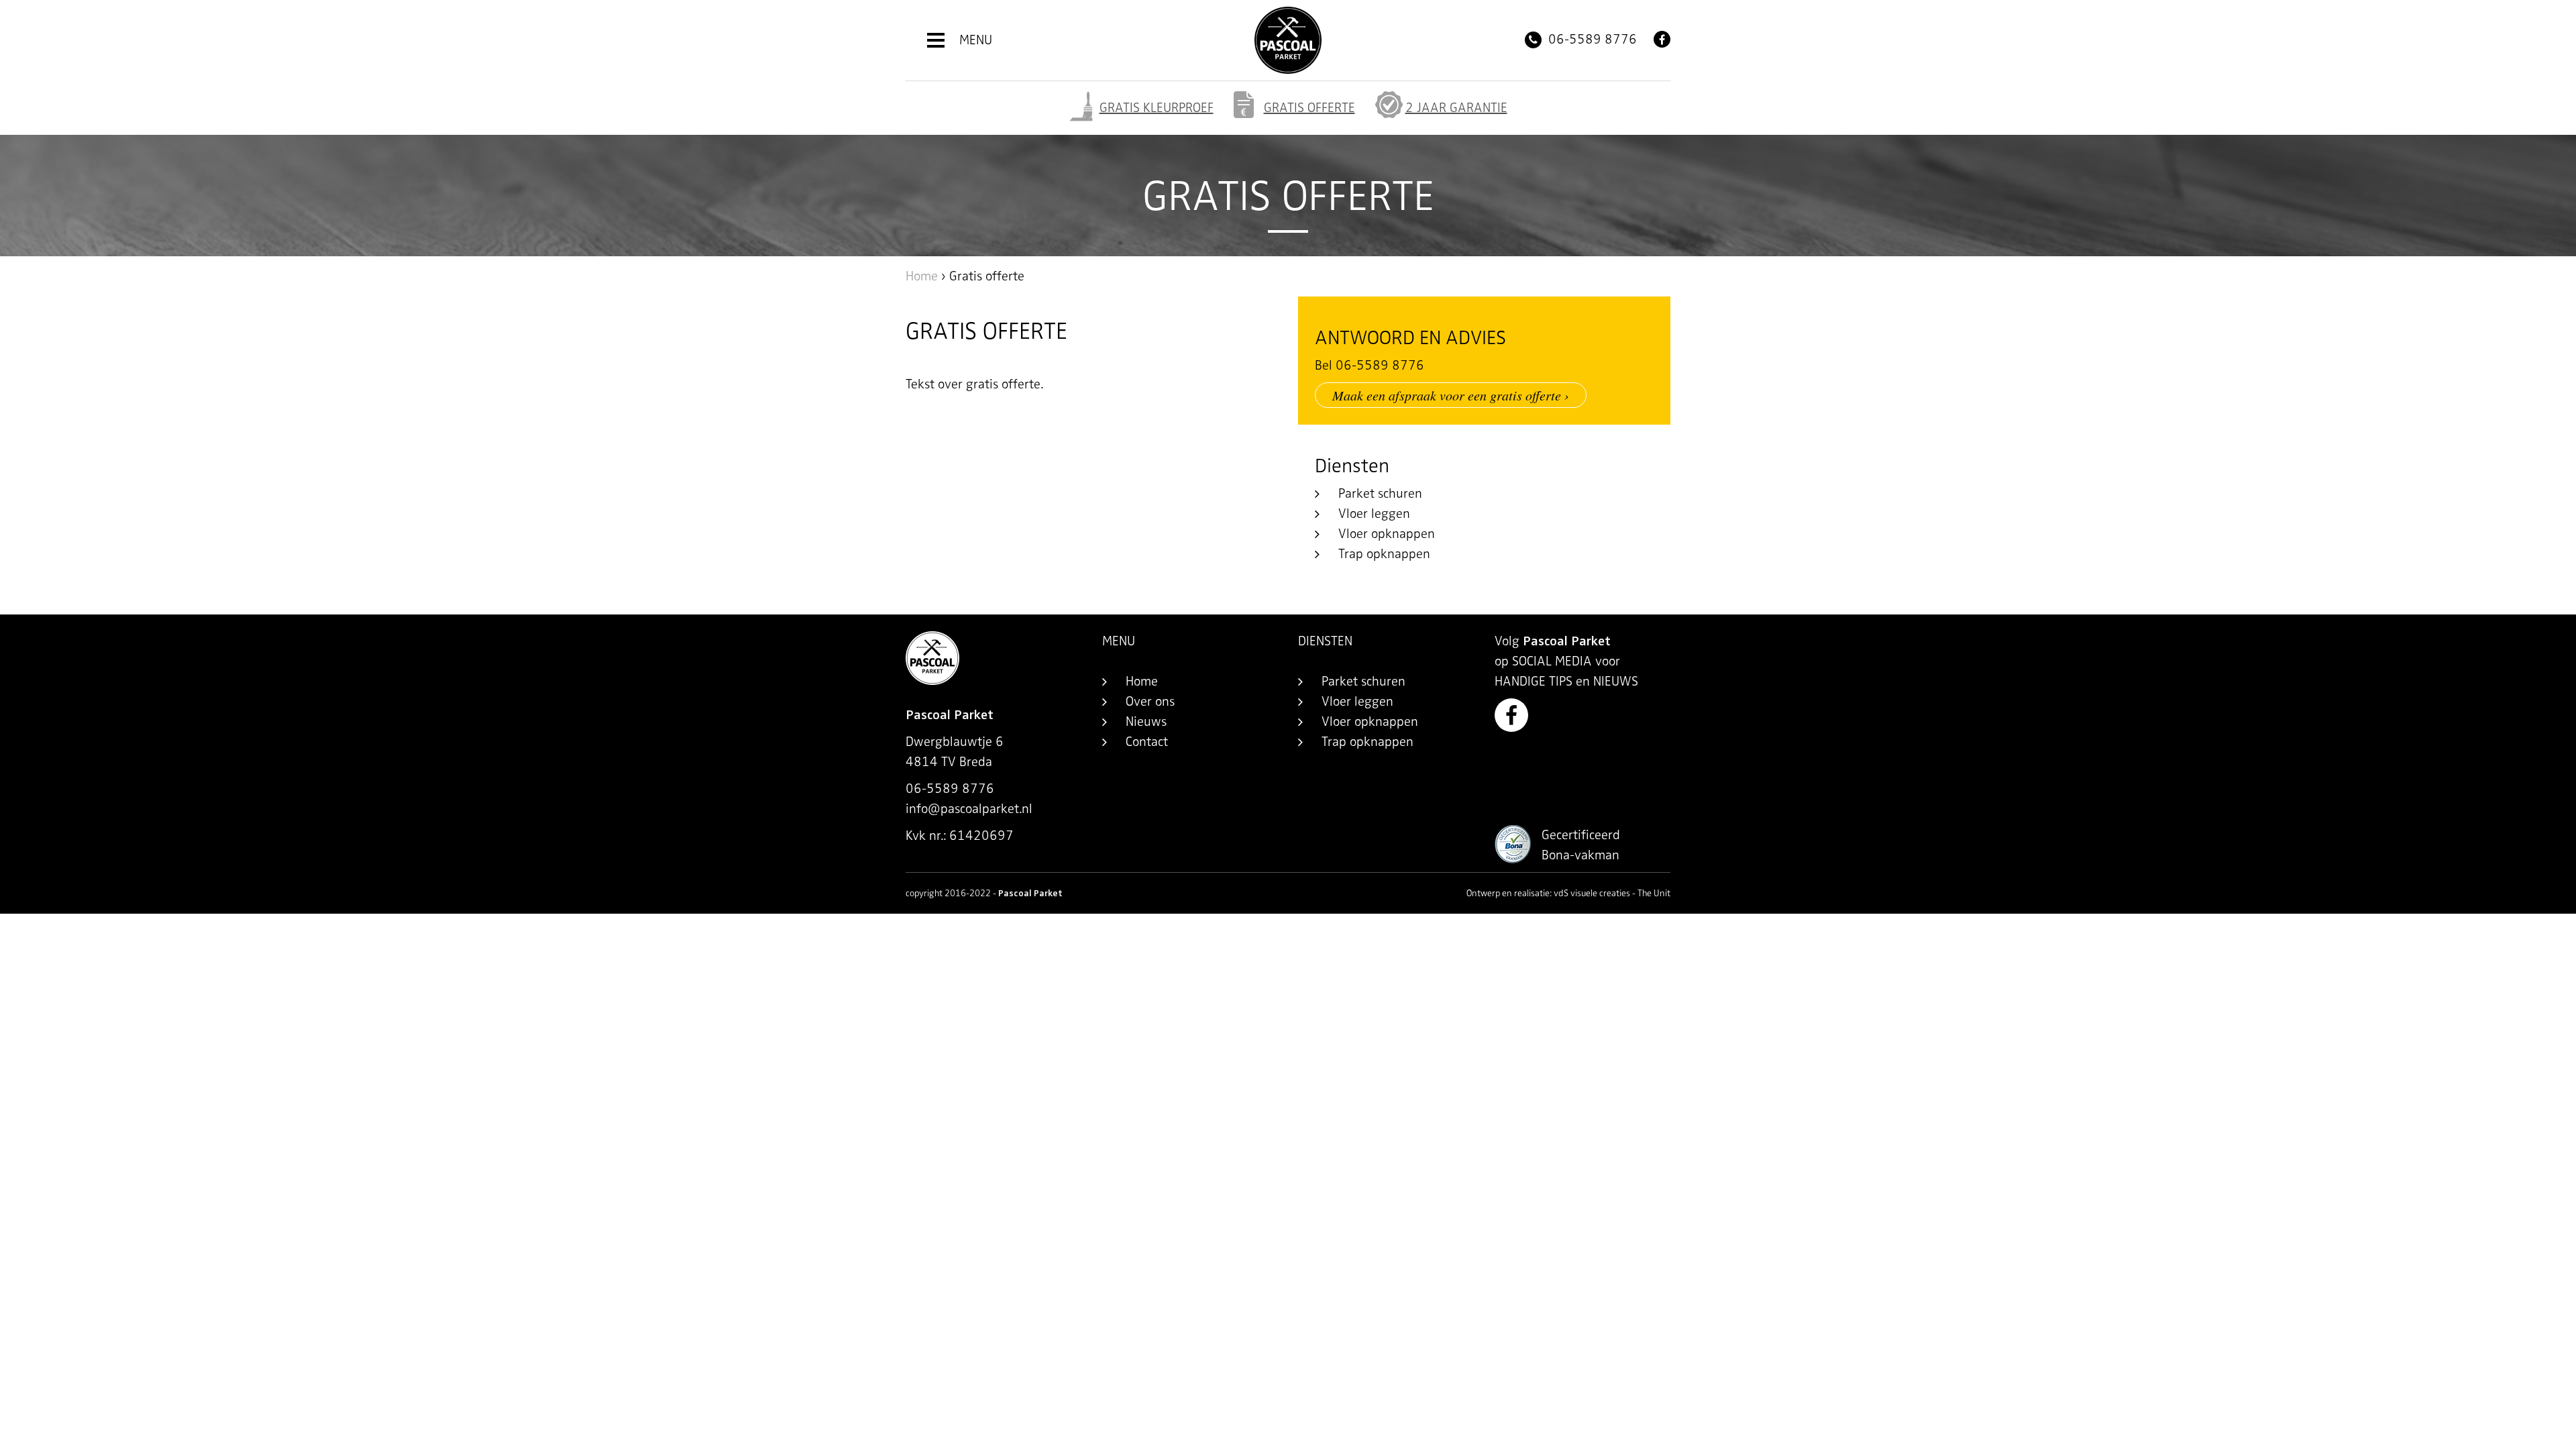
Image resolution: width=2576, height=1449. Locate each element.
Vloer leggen (1374, 514)
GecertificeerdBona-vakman (1581, 845)
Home (922, 276)
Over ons (1150, 701)
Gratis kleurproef (1157, 108)
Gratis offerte (1309, 108)
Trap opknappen (1384, 554)
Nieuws (1146, 721)
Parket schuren (1380, 493)
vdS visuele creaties (1592, 893)
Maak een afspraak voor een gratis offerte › (1451, 395)
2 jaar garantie (1456, 108)
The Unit (1654, 893)
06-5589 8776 (1591, 39)
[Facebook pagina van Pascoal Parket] (1662, 39)
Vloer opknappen (1387, 534)
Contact (1147, 742)
